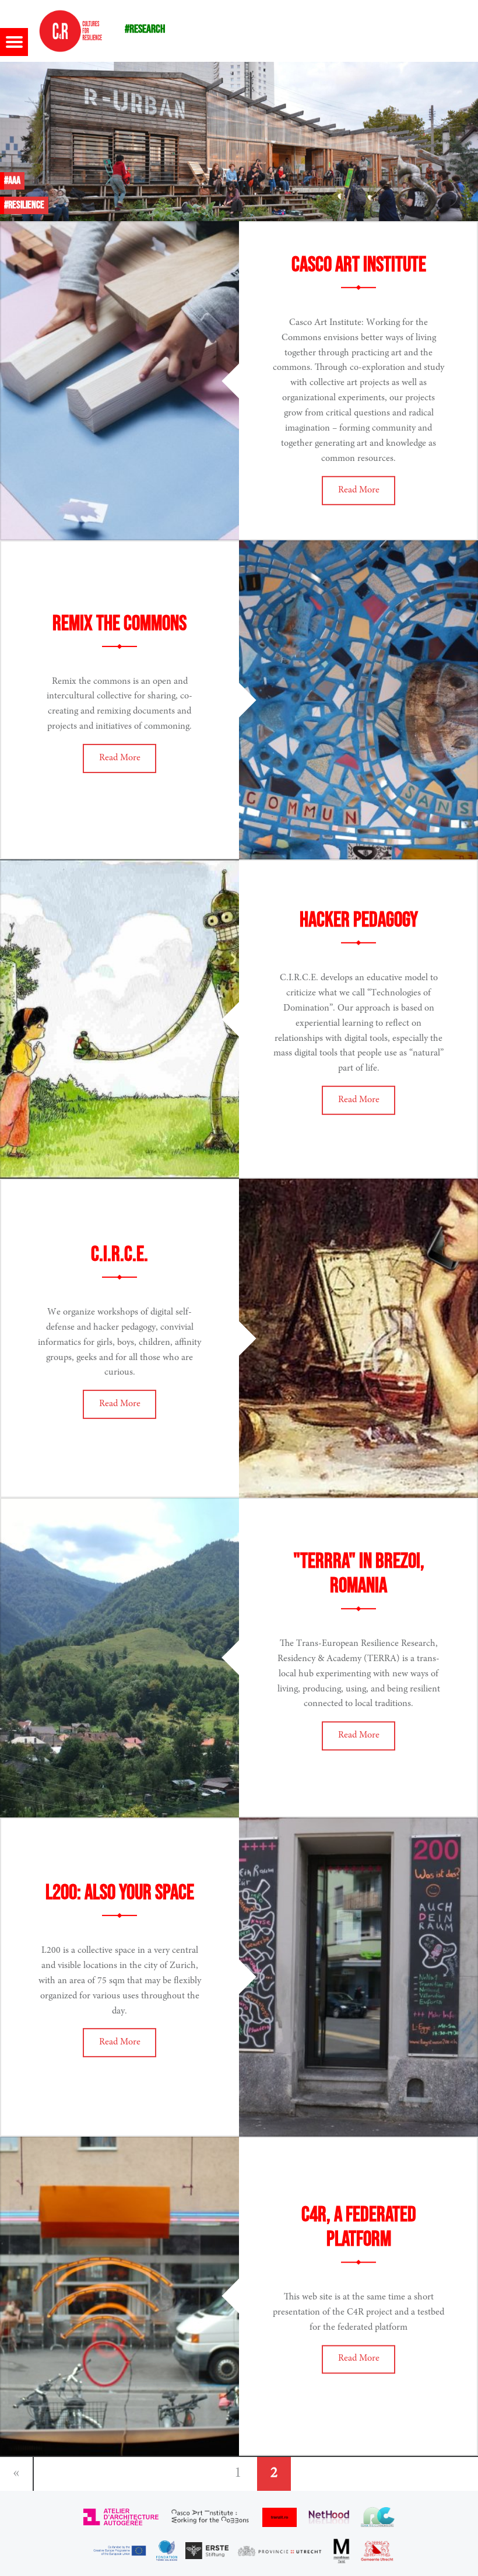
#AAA (12, 181)
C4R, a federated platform (359, 2228)
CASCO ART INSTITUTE (359, 265)
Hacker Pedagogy (359, 920)
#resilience (24, 205)
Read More (359, 490)
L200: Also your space (120, 1893)
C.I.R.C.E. (119, 1255)
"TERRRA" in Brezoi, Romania (359, 1574)
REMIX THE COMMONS (119, 624)
